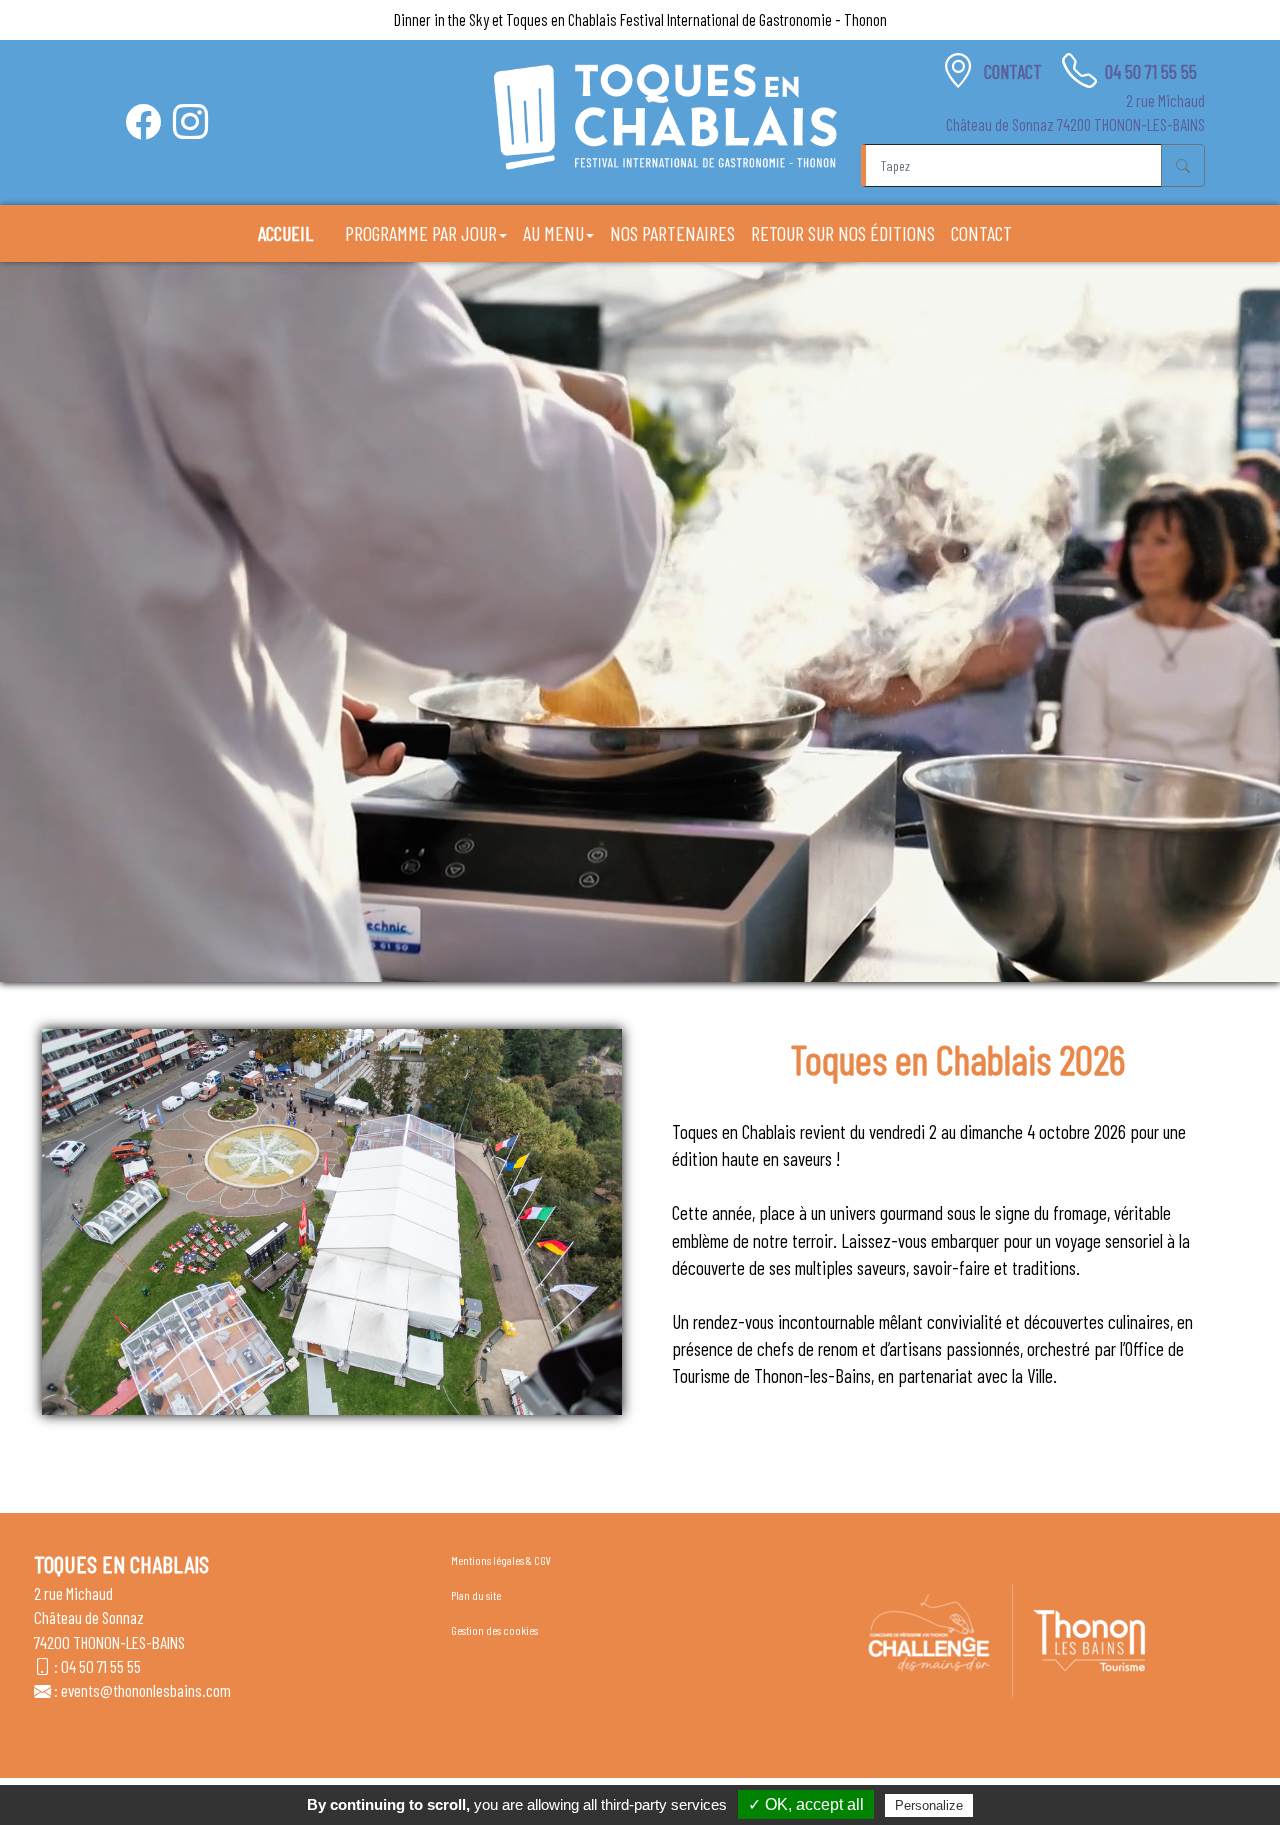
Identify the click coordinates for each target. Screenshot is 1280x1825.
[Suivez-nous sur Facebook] (143, 121)
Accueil (285, 233)
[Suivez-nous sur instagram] (190, 121)
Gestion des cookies (494, 1630)
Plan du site (476, 1595)
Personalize (929, 1805)
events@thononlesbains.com (146, 1690)
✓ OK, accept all (806, 1804)
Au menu (553, 233)
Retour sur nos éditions (843, 233)
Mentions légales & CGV (501, 1560)
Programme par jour (421, 233)
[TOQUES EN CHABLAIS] (666, 117)
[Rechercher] (1183, 165)
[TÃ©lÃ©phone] (1079, 70)
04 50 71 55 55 (1151, 71)
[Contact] (958, 70)
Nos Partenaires (672, 233)
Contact (1015, 71)
